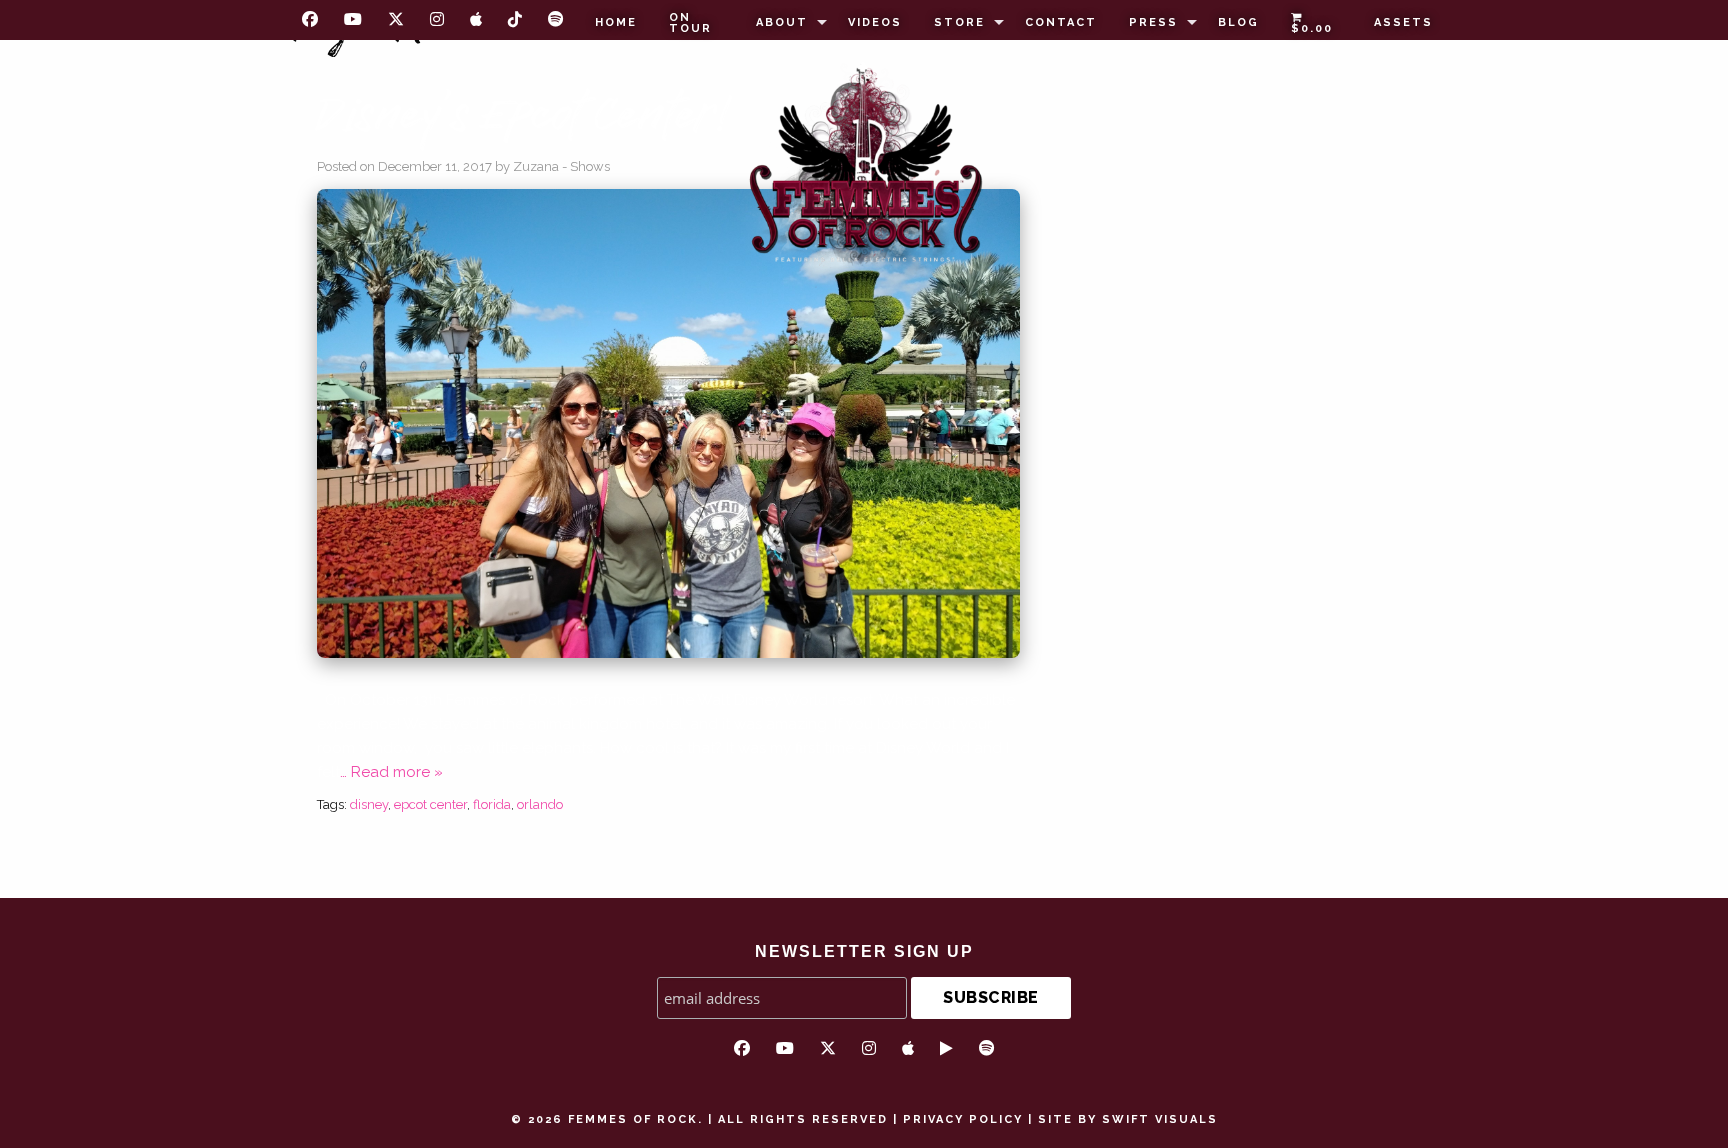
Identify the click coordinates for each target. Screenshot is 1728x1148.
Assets (1403, 22)
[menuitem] (616, 23)
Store (959, 22)
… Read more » (391, 772)
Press (1153, 22)
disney (369, 804)
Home (616, 22)
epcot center (430, 804)
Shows (590, 166)
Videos (875, 22)
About (782, 22)
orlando (540, 804)
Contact (1061, 22)
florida (492, 804)
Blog (1238, 22)
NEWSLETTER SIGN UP (864, 951)
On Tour (690, 23)
